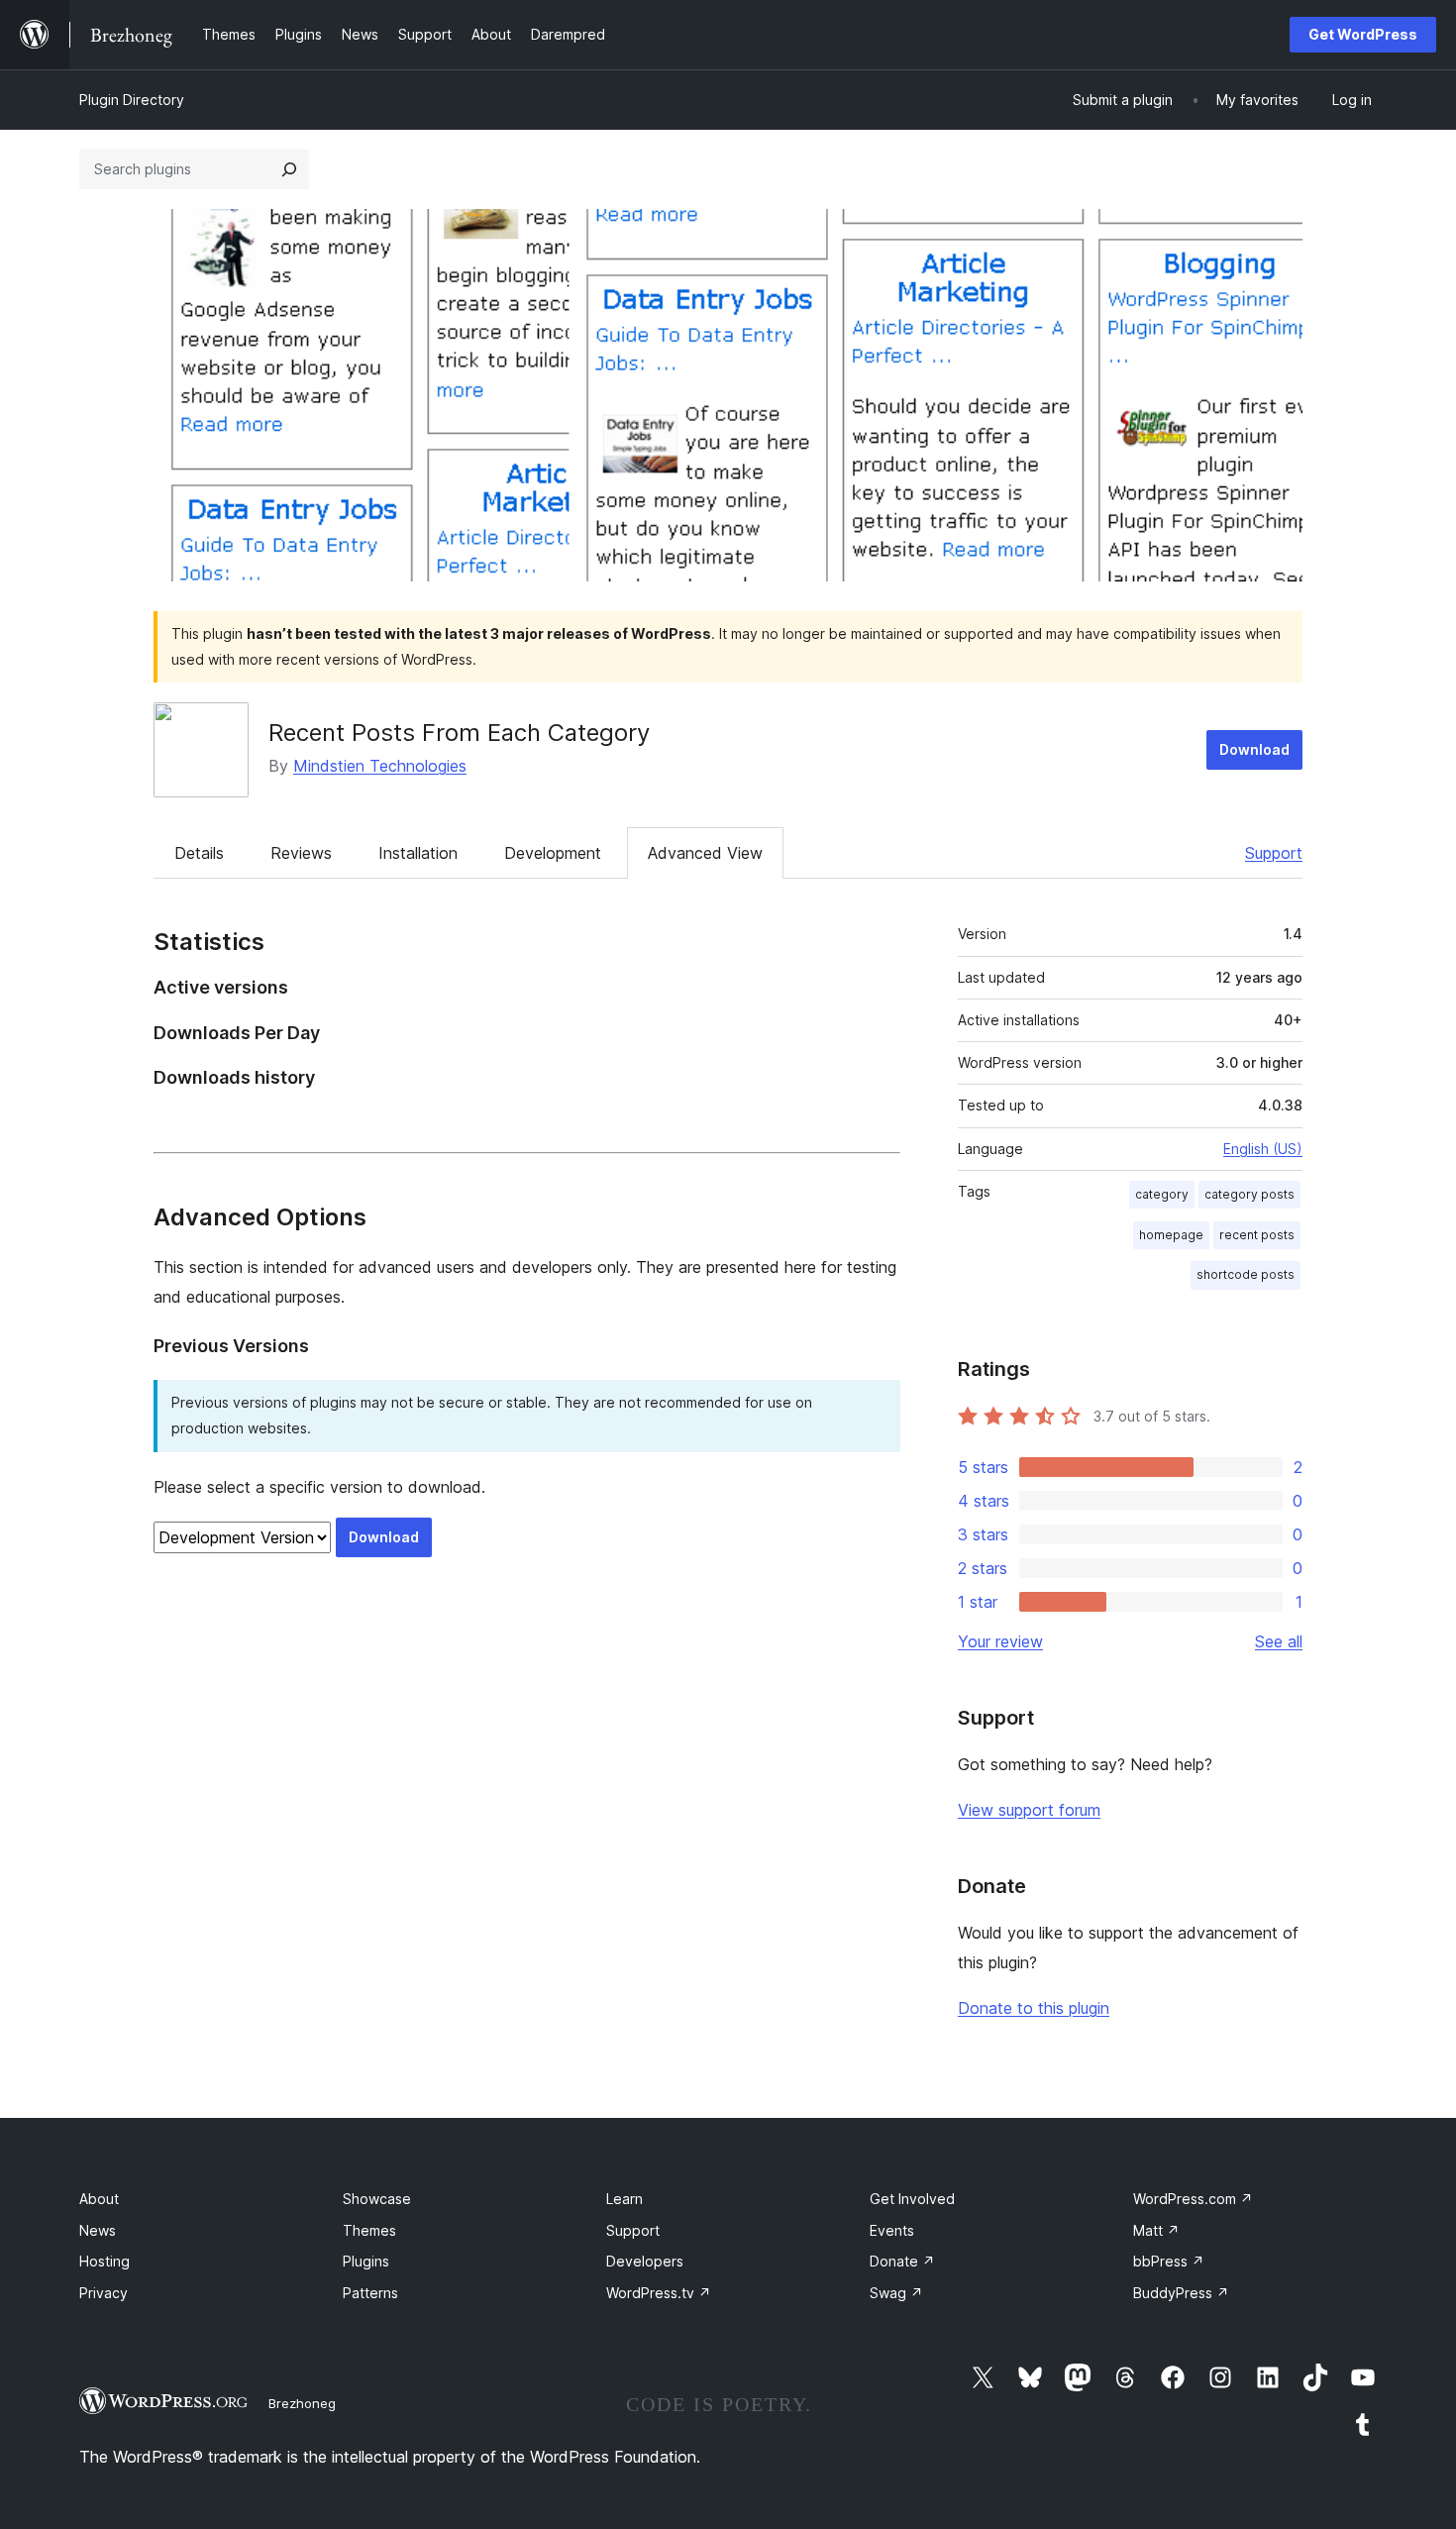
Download (1254, 749)
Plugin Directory (132, 100)
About (99, 2199)
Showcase (377, 2199)
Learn (624, 2199)
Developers (645, 2261)
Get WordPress (1363, 34)
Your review (1000, 1641)
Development (553, 853)
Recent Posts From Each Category (459, 733)
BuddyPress (1181, 2293)
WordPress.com (1193, 2199)
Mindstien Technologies (380, 766)
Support (1274, 853)
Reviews (301, 853)
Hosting (104, 2261)
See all (1279, 1641)
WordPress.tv (659, 2293)
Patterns (370, 2293)
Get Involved (912, 2199)
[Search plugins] (289, 169)
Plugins (366, 2261)
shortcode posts (1246, 1274)
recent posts (1257, 1235)
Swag (896, 2293)
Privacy (104, 2293)
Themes (369, 2230)
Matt (1156, 2230)
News (98, 2230)
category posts (1249, 1194)
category (1162, 1194)
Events (892, 2230)
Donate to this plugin (1034, 2008)
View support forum (1029, 1810)
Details (199, 853)
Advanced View (705, 853)
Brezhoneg (302, 2403)
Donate (902, 2261)
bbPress (1169, 2261)
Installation (418, 853)
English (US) (1263, 1149)
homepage (1171, 1235)
